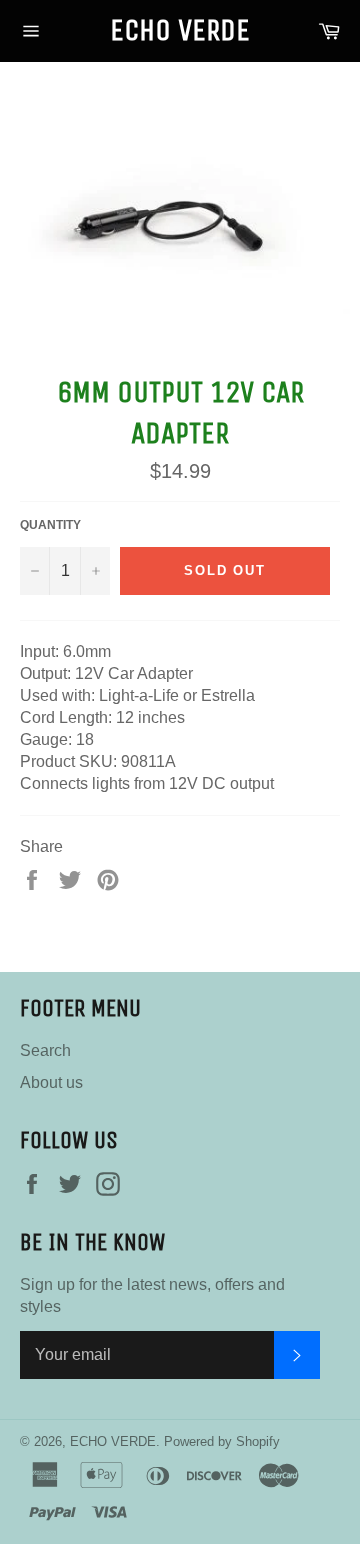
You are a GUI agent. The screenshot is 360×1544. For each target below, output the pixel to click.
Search (45, 1050)
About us (51, 1082)
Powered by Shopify (222, 1441)
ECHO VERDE (180, 30)
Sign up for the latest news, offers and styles (152, 1295)
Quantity (50, 525)
